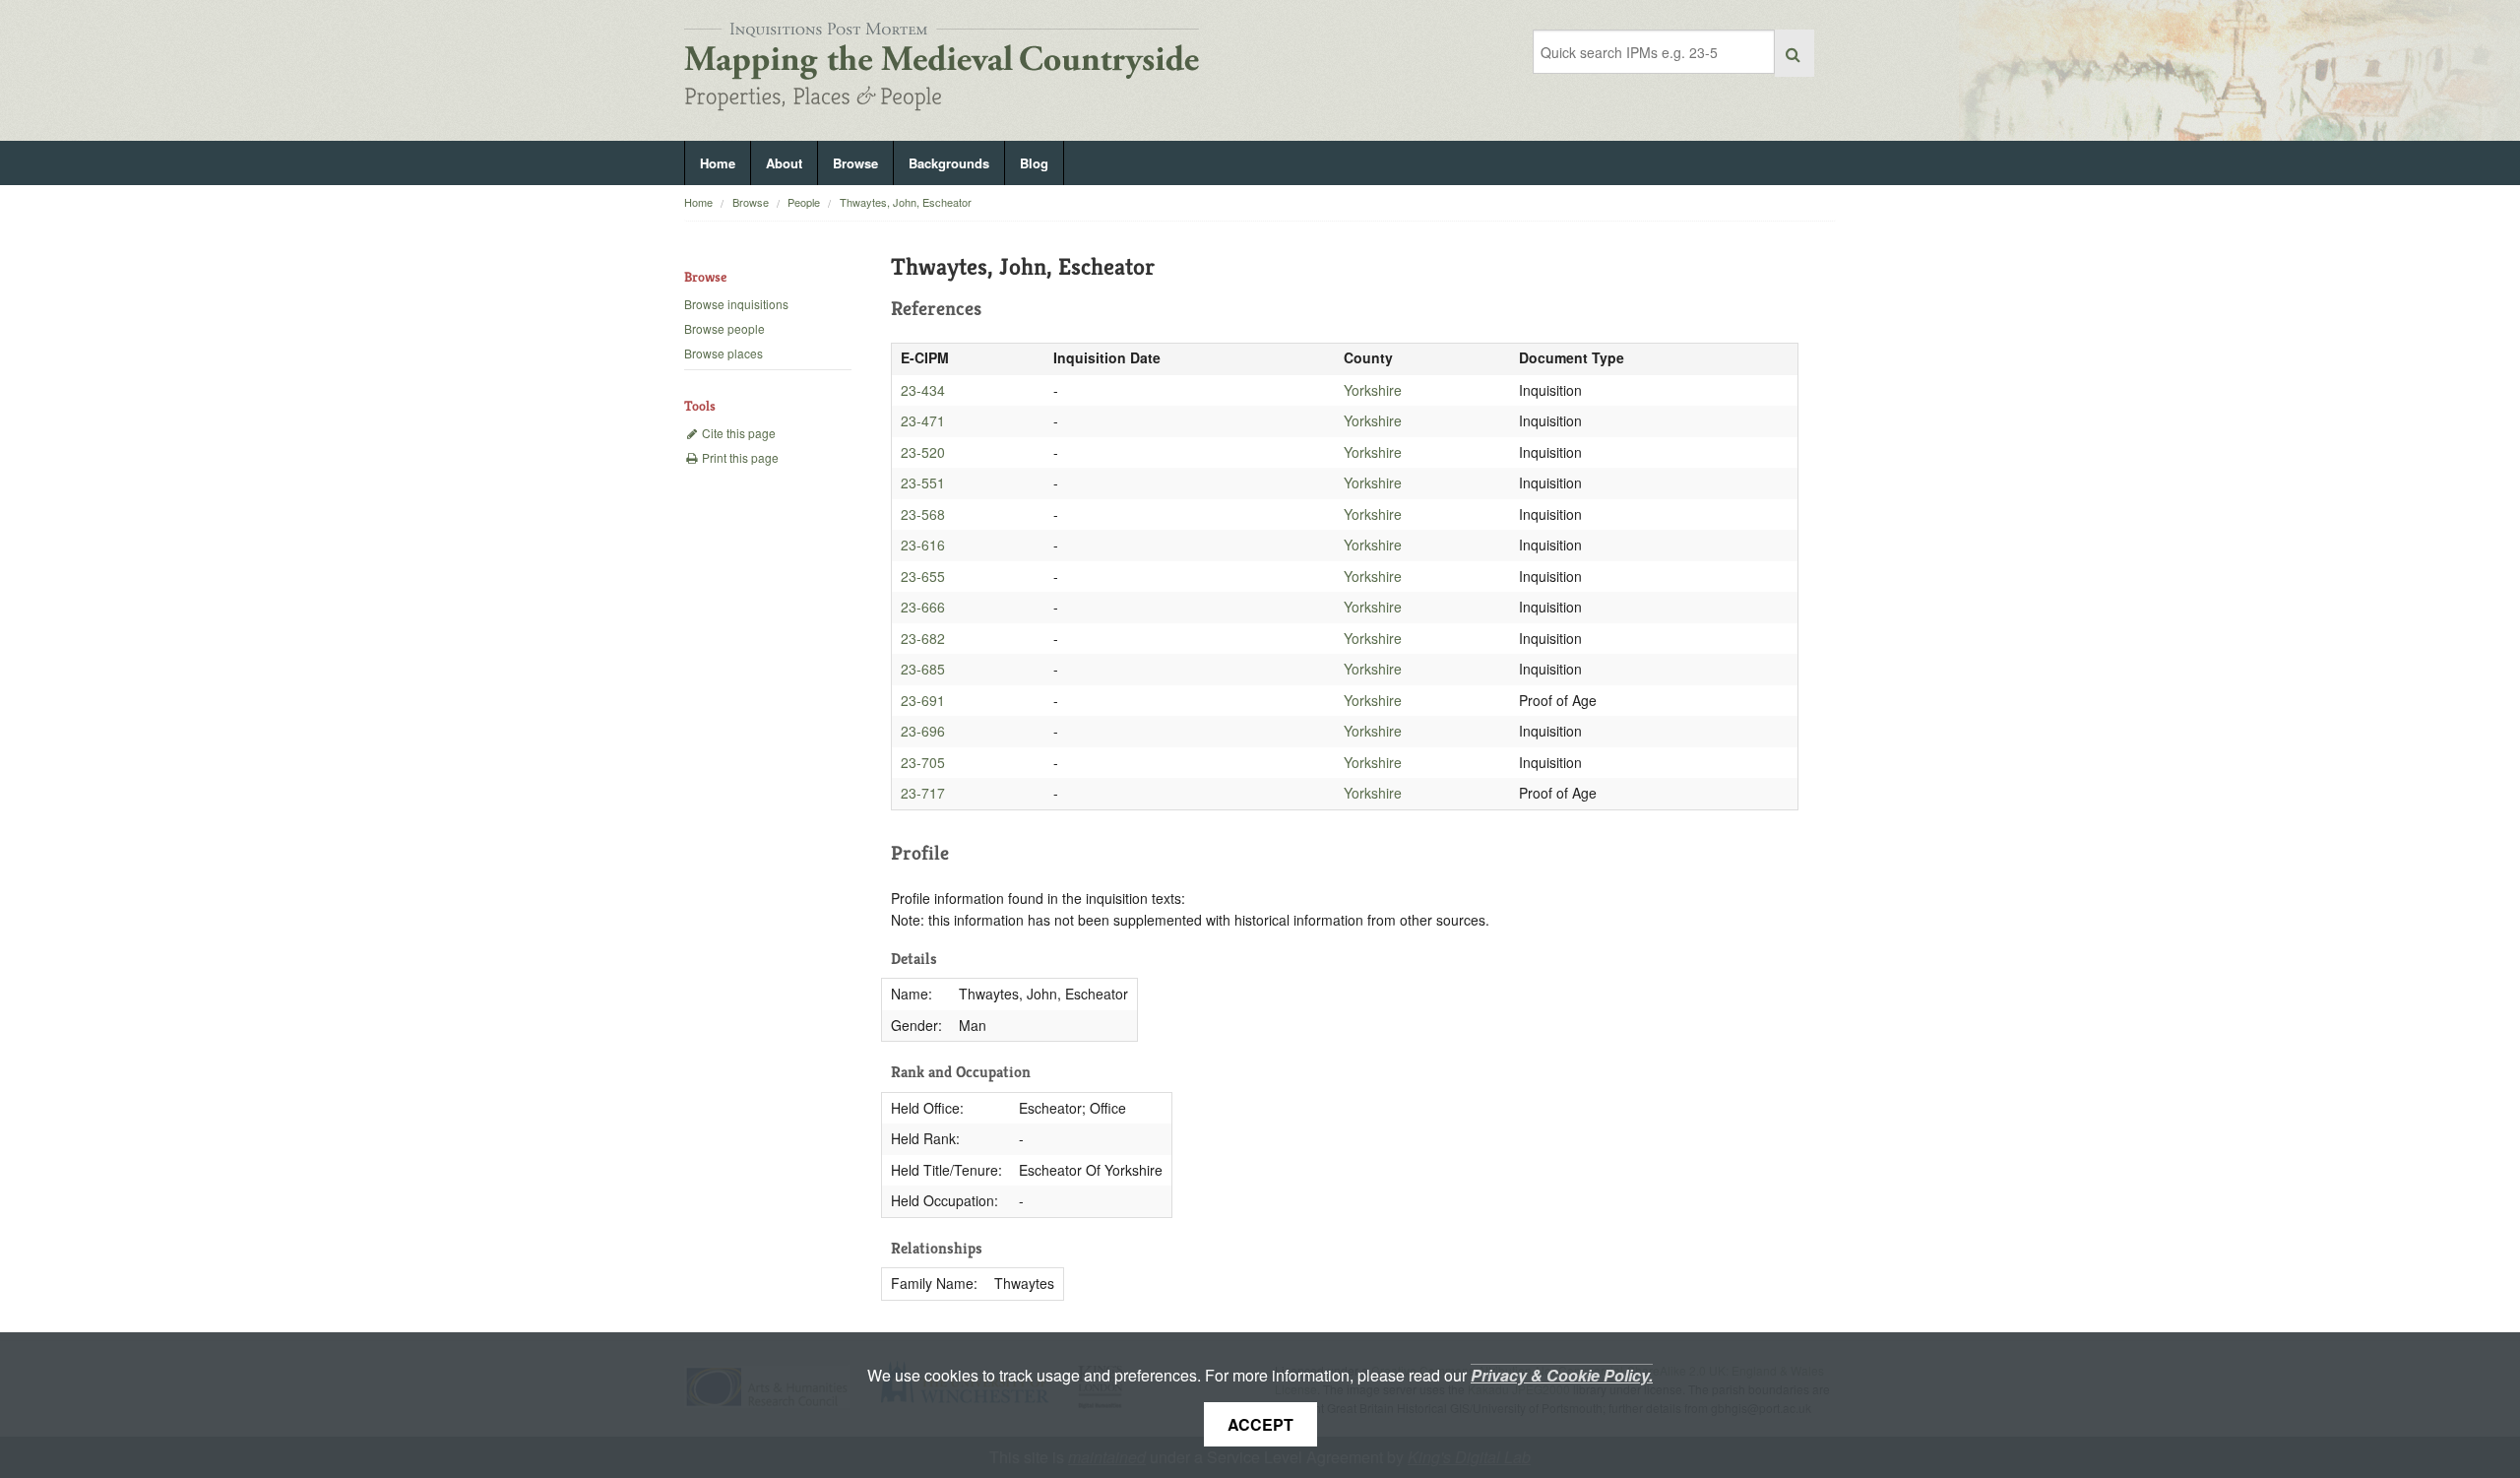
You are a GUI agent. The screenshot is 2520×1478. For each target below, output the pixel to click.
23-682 (923, 638)
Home (718, 163)
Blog (1034, 163)
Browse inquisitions (736, 304)
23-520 (923, 452)
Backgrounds (949, 163)
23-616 (923, 545)
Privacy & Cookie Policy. (1562, 1375)
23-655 (923, 576)
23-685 (923, 669)
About (784, 163)
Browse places (724, 353)
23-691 (923, 700)
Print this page (739, 457)
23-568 (923, 514)
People (804, 202)
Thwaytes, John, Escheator (906, 202)
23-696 (923, 731)
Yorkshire (1373, 390)
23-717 (923, 793)
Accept (1260, 1424)
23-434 (923, 390)
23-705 (923, 762)
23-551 (923, 482)
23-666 (923, 607)
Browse (855, 163)
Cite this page (737, 433)
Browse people (724, 328)
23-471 (923, 420)
